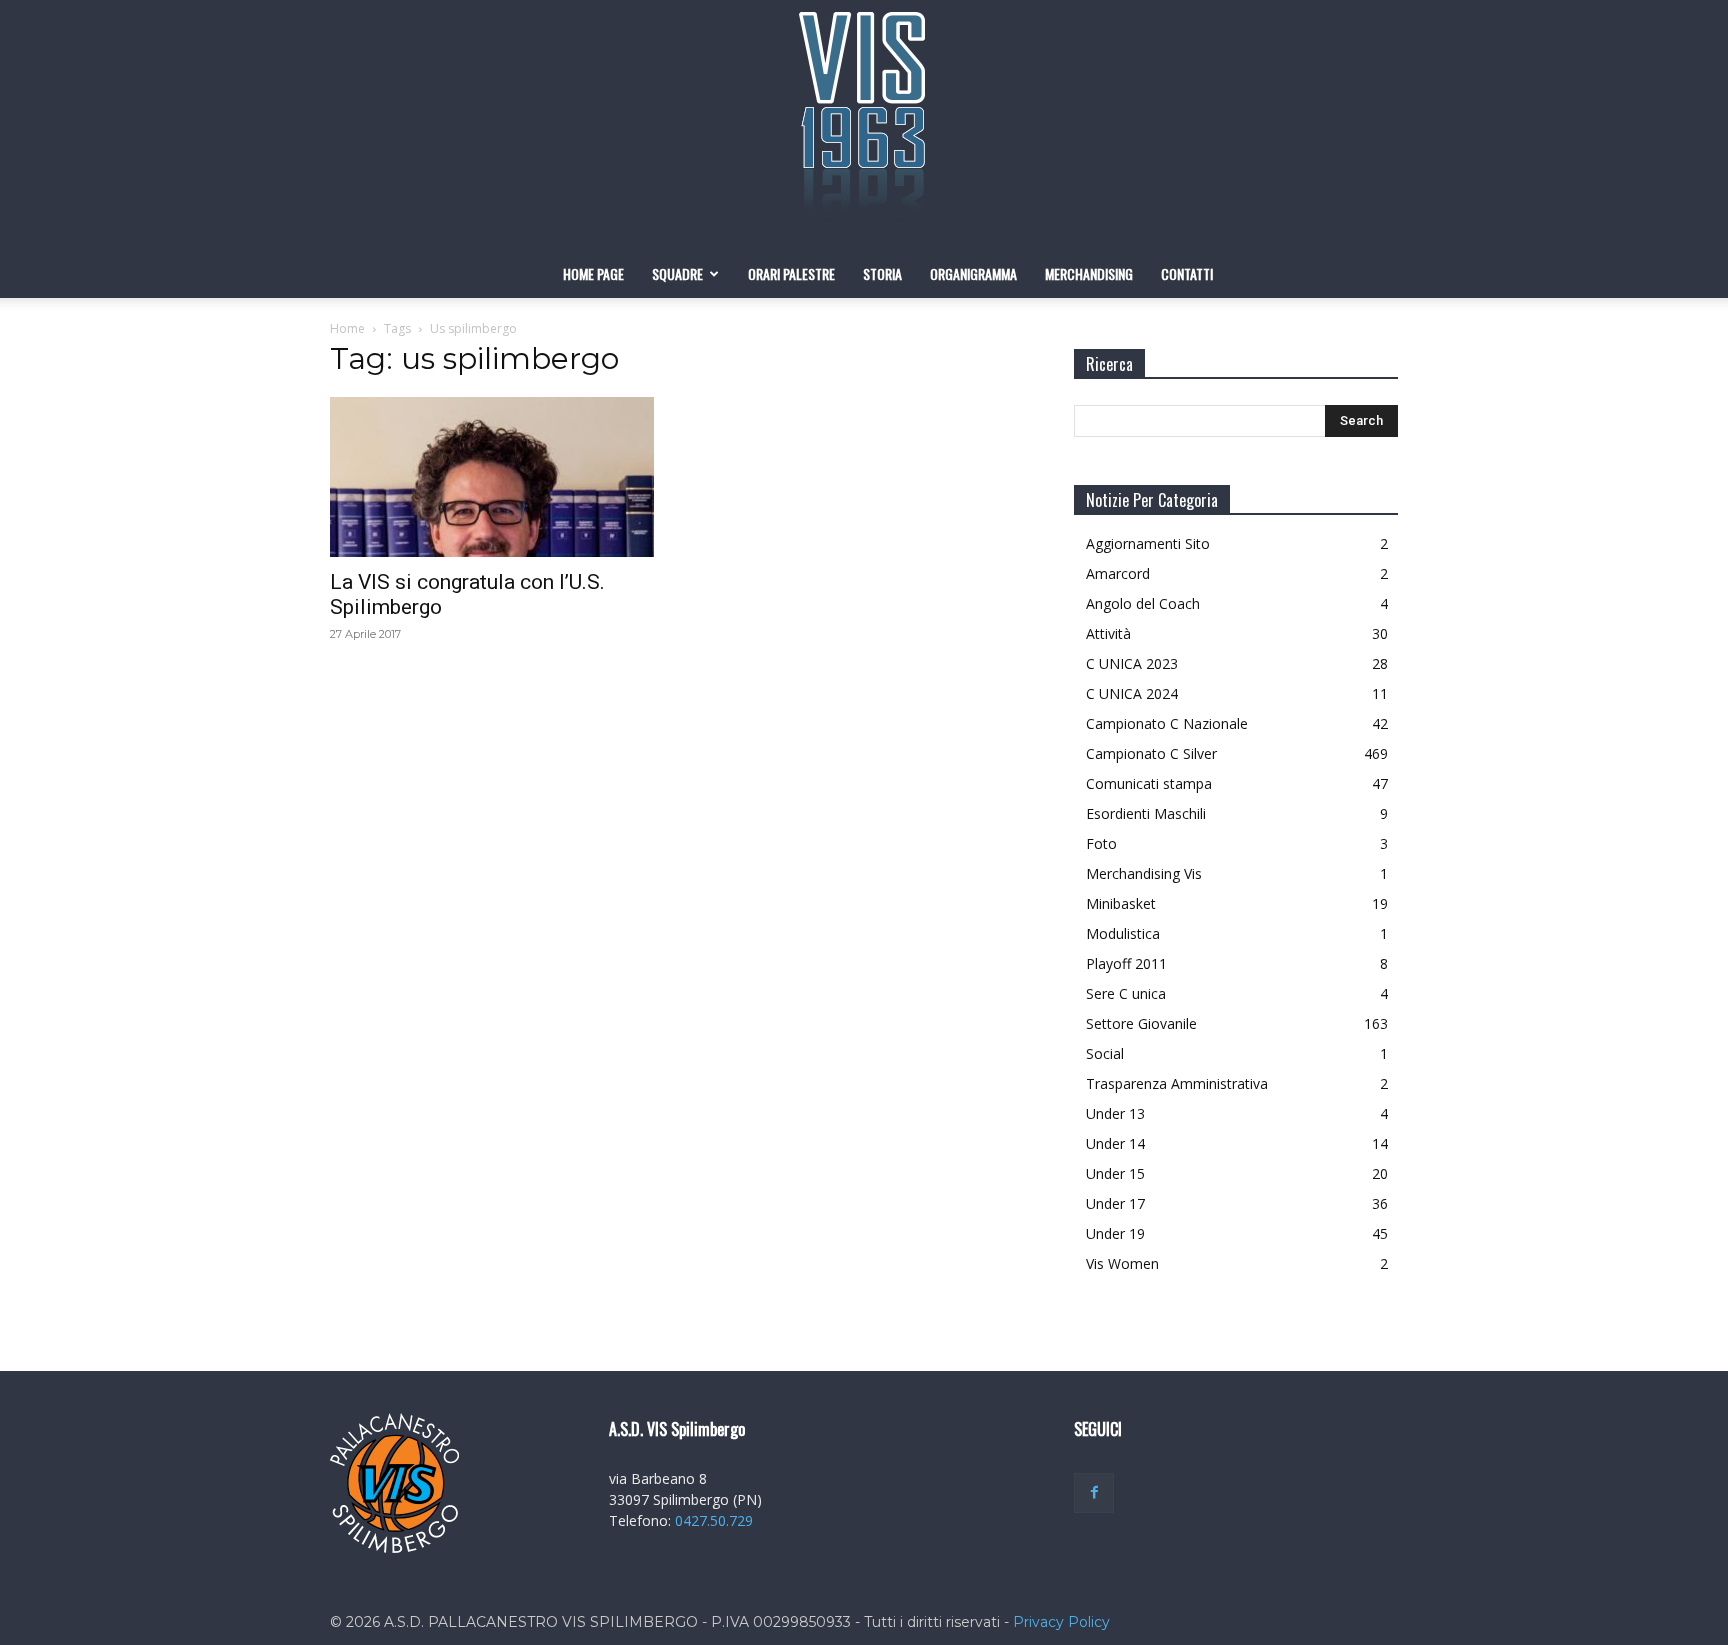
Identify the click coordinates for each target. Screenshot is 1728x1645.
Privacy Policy (1061, 1622)
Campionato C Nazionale (1167, 723)
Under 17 (1115, 1203)
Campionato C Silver (1151, 753)
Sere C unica (1126, 993)
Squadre (677, 273)
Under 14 (1115, 1143)
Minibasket (1121, 903)
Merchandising (1089, 273)
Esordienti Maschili (1146, 813)
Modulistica (1123, 933)
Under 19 (1115, 1233)
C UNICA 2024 (1132, 693)
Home (347, 328)
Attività (1108, 633)
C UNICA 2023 (1132, 663)
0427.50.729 (714, 1520)
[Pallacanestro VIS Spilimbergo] (864, 125)
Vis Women (1122, 1263)
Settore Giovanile (1141, 1023)
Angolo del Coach (1143, 603)
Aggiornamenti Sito (1148, 543)
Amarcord (1118, 573)
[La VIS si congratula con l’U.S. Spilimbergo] (492, 477)
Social (1105, 1053)
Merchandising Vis (1144, 873)
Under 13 (1115, 1113)
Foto (1101, 843)
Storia (882, 273)
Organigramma (973, 273)
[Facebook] (1094, 1493)
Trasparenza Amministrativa (1177, 1083)
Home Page (593, 273)
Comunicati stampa (1149, 783)
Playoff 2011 (1126, 963)
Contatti (1187, 273)
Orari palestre (791, 273)
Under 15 (1115, 1173)
